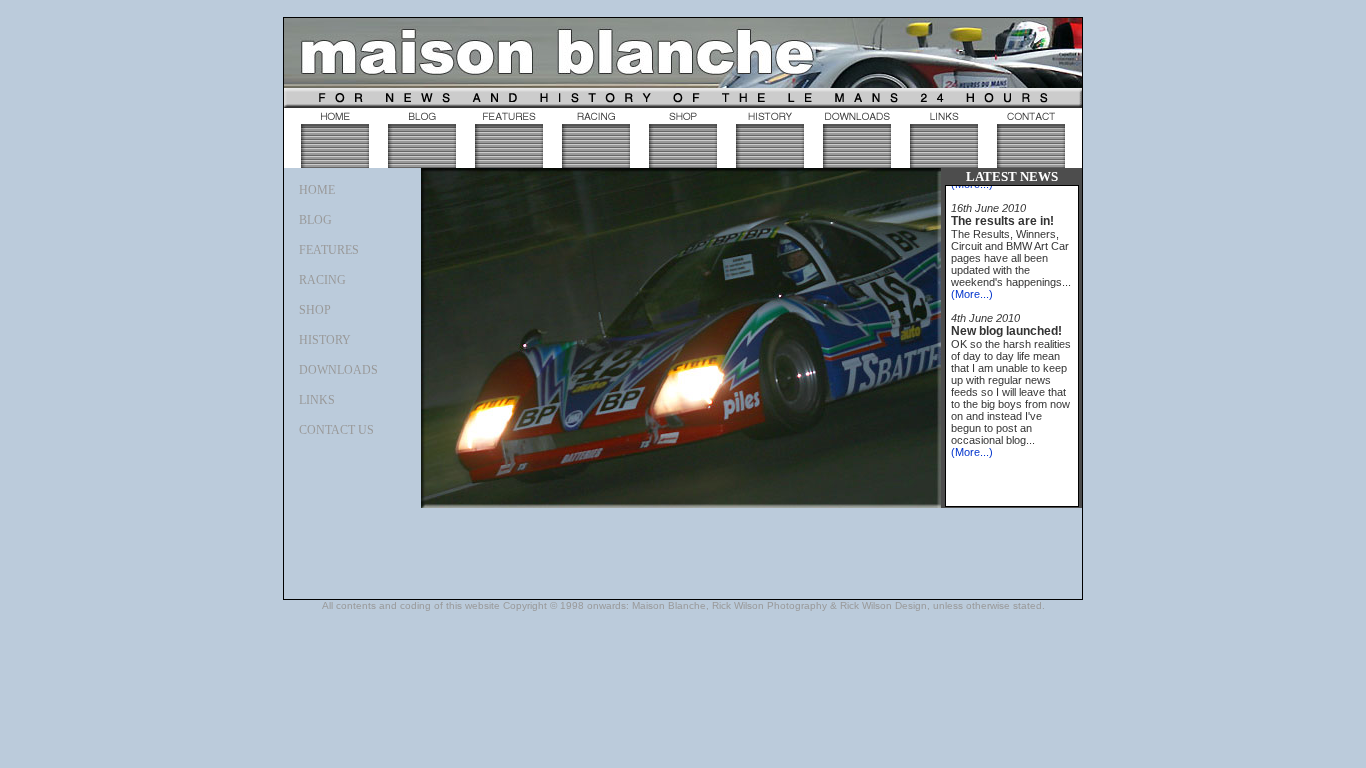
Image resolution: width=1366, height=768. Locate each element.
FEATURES (329, 250)
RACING (322, 280)
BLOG (315, 220)
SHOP (315, 310)
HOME (317, 190)
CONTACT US (336, 430)
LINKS (317, 400)
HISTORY (325, 340)
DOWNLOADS (338, 370)
